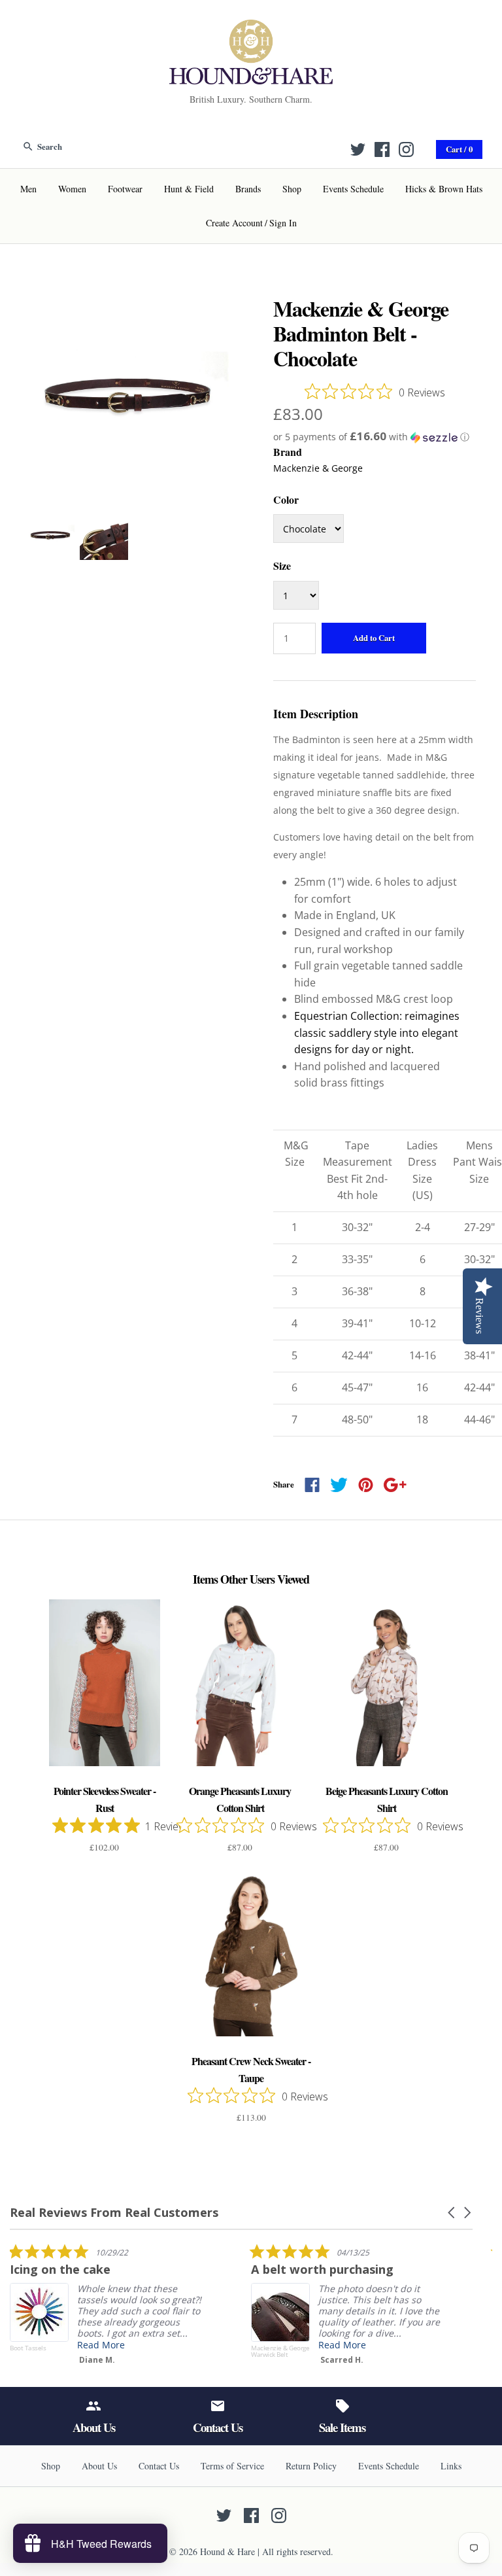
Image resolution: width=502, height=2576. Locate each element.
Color (286, 499)
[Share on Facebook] (312, 1485)
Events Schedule (353, 189)
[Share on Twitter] (339, 1485)
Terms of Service (232, 2466)
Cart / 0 (459, 149)
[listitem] (108, 2307)
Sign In (283, 223)
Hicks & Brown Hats (444, 189)
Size (282, 566)
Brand (288, 452)
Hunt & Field (189, 189)
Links (451, 2466)
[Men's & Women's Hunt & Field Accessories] (251, 27)
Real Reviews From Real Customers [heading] (114, 2213)
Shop (292, 189)
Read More (101, 2345)
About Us (99, 2466)
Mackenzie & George (318, 468)
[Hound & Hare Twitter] (358, 149)
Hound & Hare (227, 2551)
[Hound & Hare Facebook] (382, 149)
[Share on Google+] (395, 1485)
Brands (248, 189)
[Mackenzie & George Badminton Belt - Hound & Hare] (127, 304)
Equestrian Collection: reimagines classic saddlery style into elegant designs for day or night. (377, 1033)
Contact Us (159, 2466)
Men (28, 189)
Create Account (234, 223)
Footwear (125, 189)
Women (72, 189)
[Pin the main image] (366, 1485)
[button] (375, 437)
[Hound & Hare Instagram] (406, 149)
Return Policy (311, 2466)
